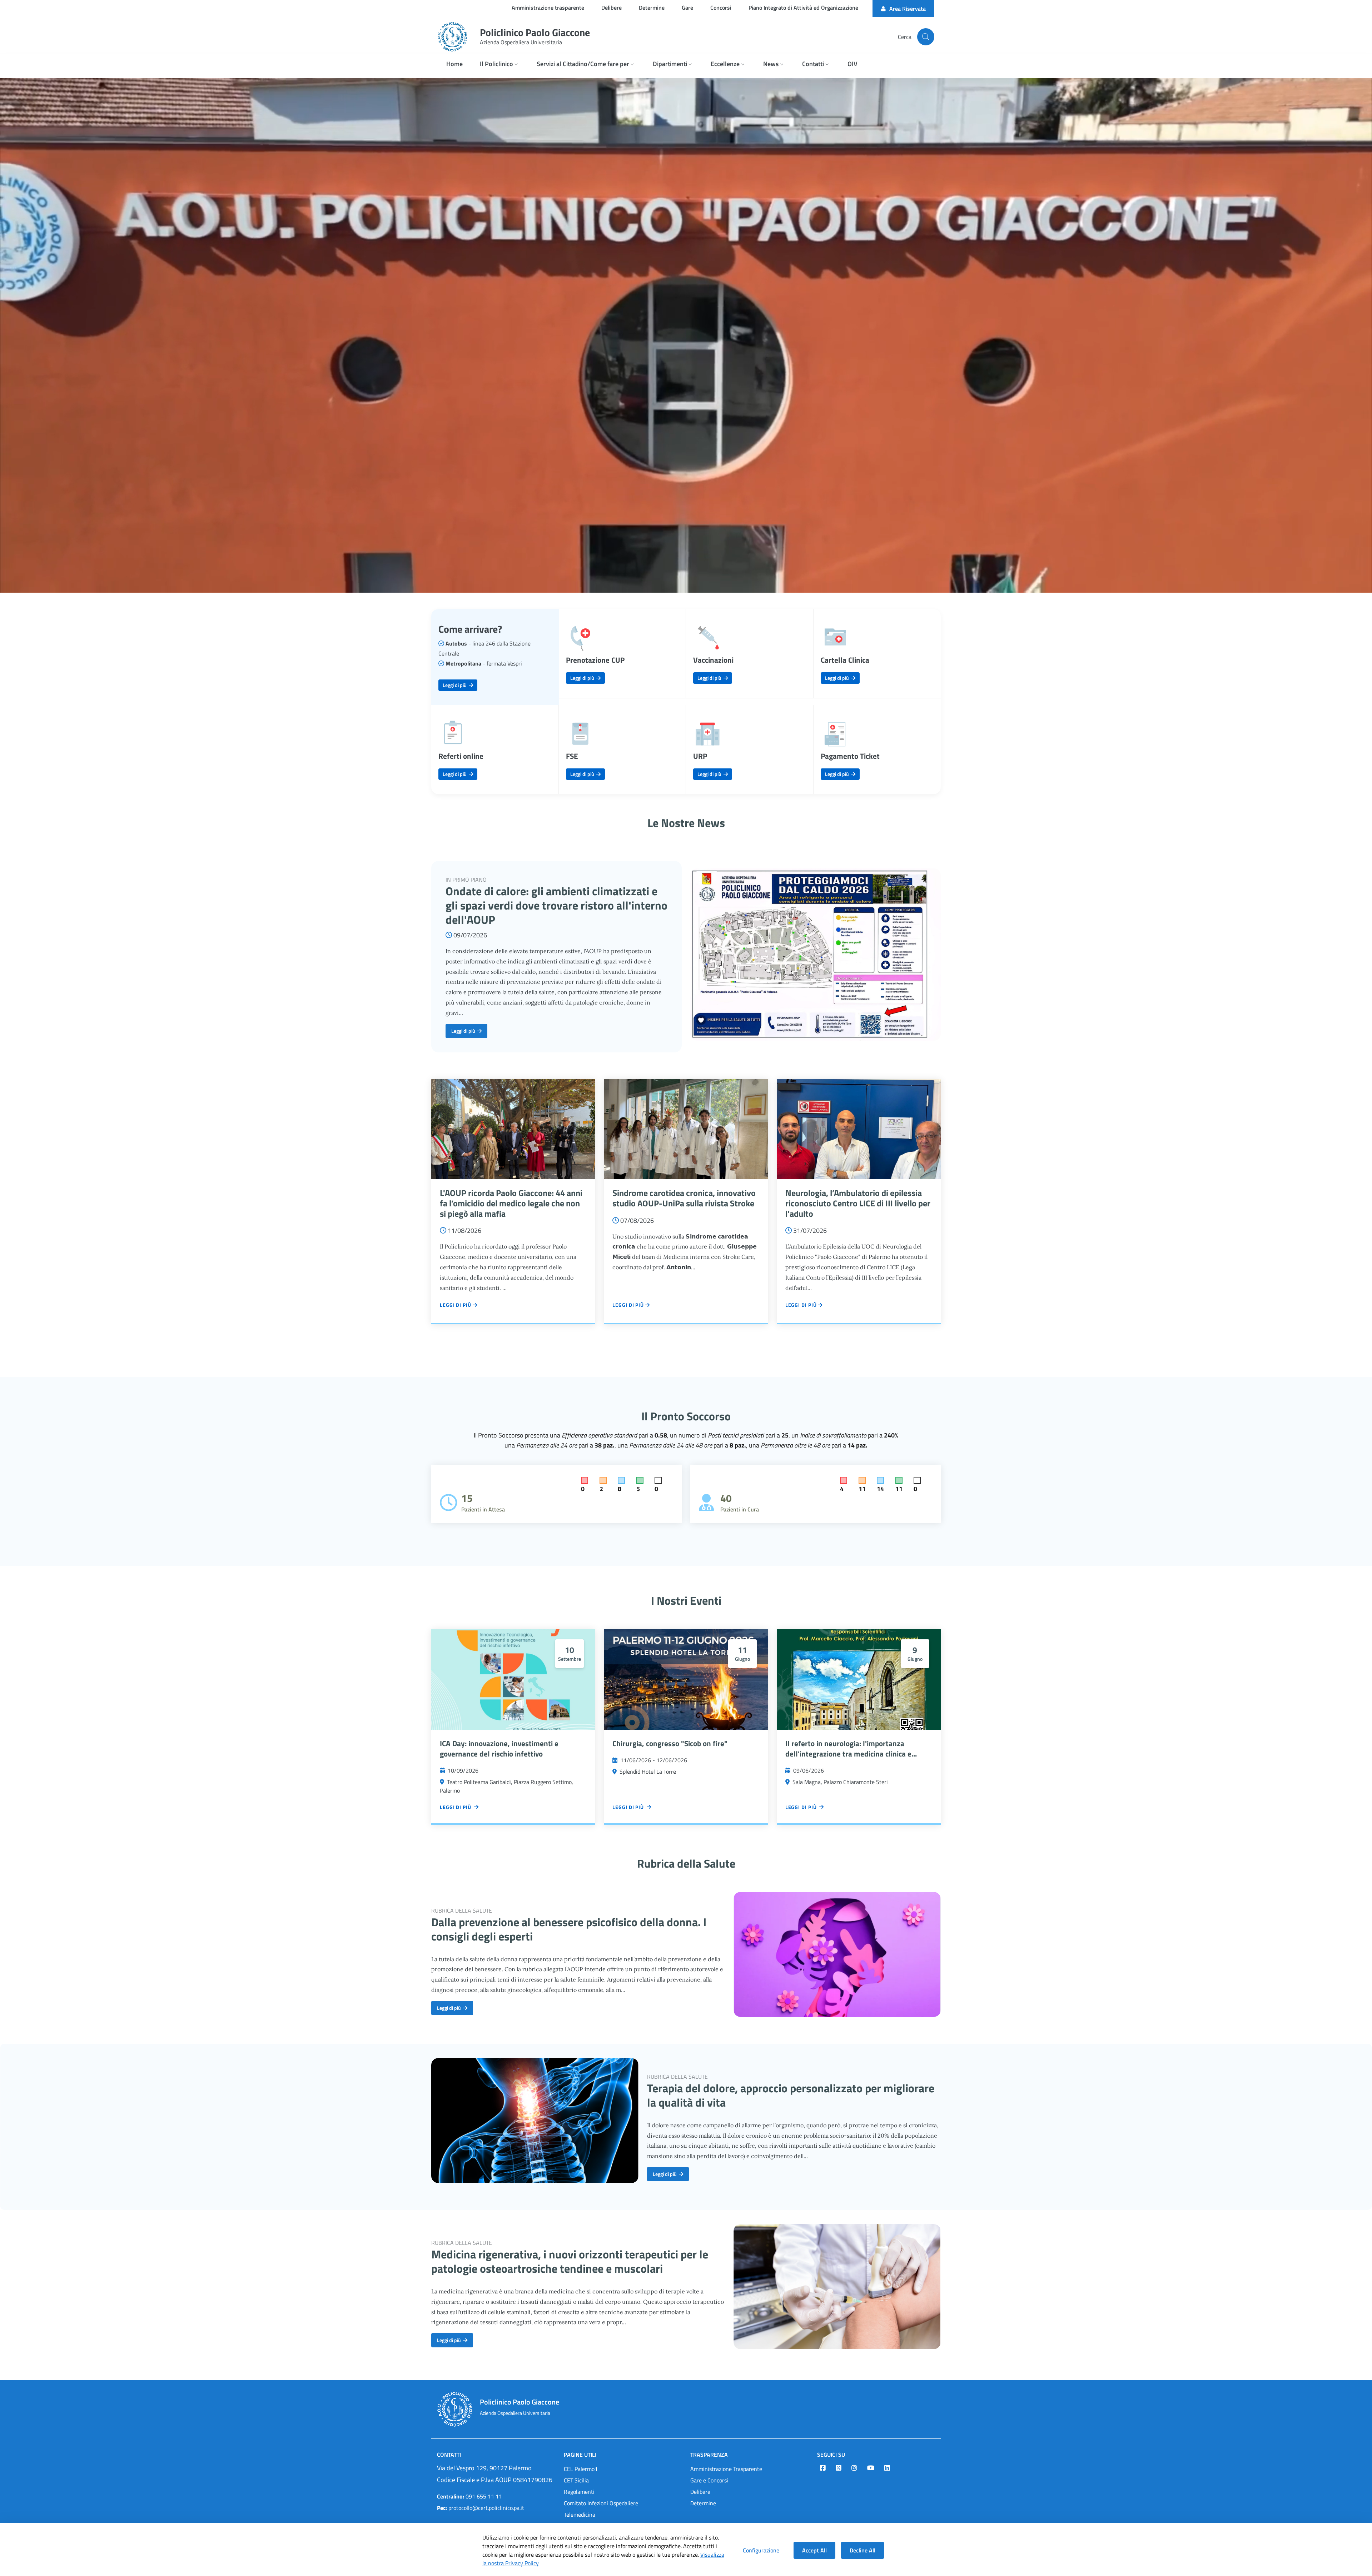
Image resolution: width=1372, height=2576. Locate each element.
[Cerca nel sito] (926, 37)
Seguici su (831, 2455)
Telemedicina (580, 2515)
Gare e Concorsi (709, 2480)
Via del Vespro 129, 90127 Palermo (484, 2468)
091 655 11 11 (469, 2496)
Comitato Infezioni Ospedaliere (601, 2503)
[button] (500, 64)
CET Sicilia (576, 2480)
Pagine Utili (580, 2455)
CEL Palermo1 (581, 2469)
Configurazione (761, 2550)
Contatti (449, 2455)
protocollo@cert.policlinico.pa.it (481, 2508)
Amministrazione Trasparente (726, 2469)
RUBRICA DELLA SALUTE (462, 1910)
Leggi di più (456, 685)
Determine (703, 2503)
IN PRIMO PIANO (466, 880)
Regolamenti (579, 2492)
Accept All (814, 2550)
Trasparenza (709, 2455)
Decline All (863, 2550)
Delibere (700, 2492)
